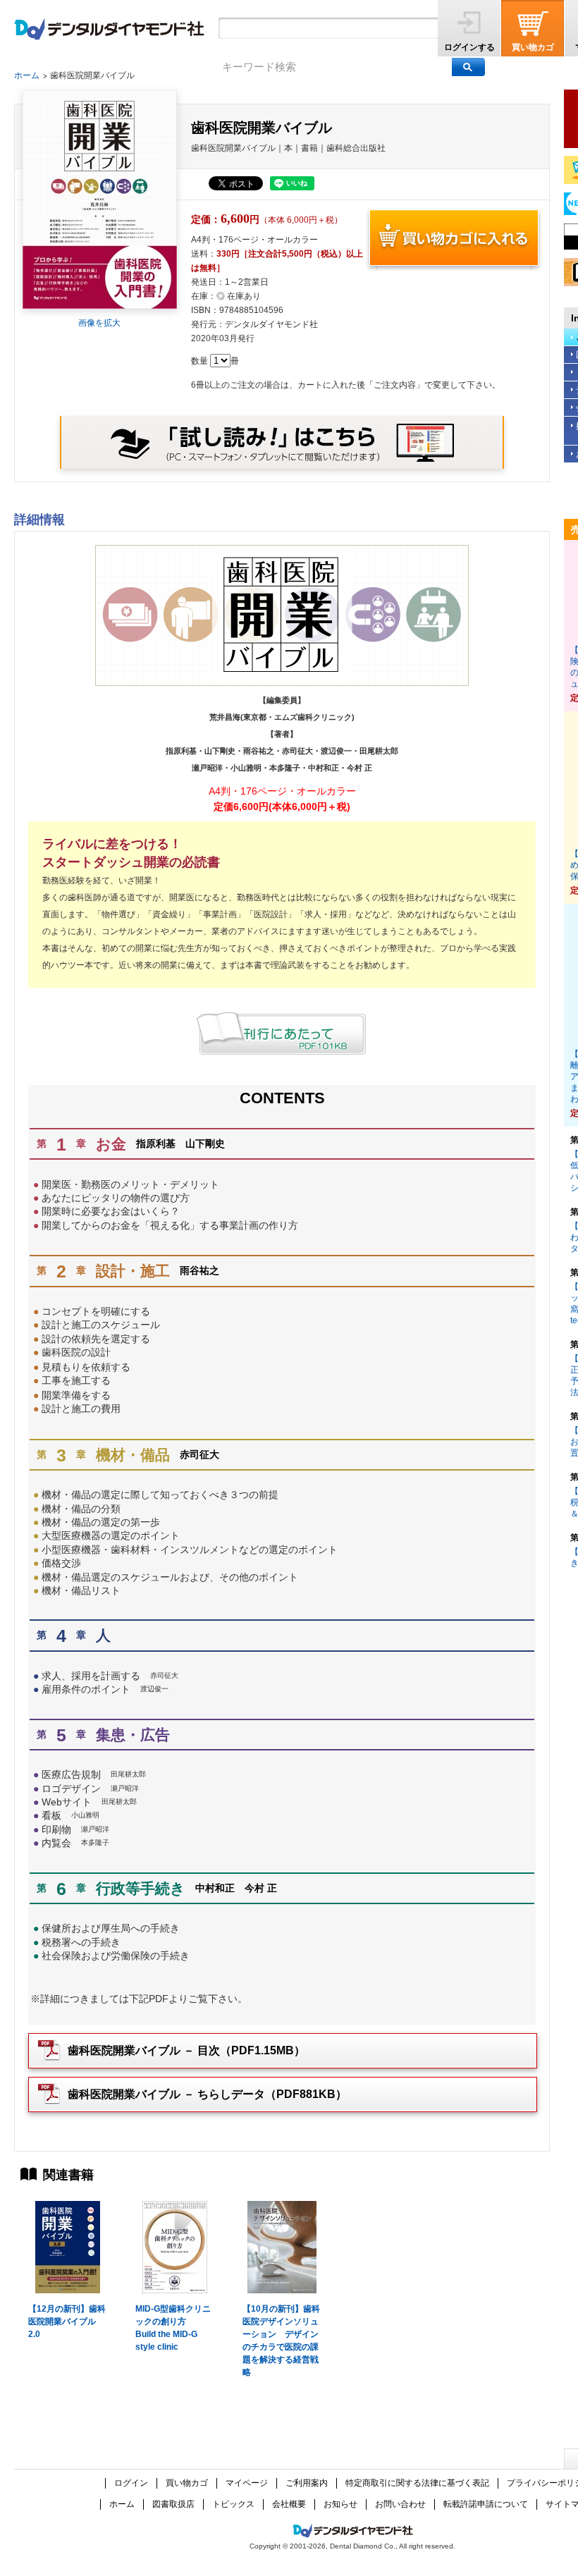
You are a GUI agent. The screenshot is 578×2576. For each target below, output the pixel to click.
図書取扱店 (173, 2504)
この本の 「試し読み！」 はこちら (282, 442)
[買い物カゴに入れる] (454, 239)
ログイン (131, 2483)
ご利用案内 (307, 2483)
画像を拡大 (99, 323)
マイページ (247, 2483)
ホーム (27, 75)
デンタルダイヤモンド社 (109, 29)
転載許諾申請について (486, 2504)
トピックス (233, 2504)
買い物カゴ (533, 47)
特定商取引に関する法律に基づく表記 (417, 2483)
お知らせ (340, 2504)
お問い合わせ (400, 2504)
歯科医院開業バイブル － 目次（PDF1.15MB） (186, 2050)
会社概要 (289, 2504)
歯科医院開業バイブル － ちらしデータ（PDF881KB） (207, 2094)
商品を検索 (468, 67)
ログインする (469, 47)
